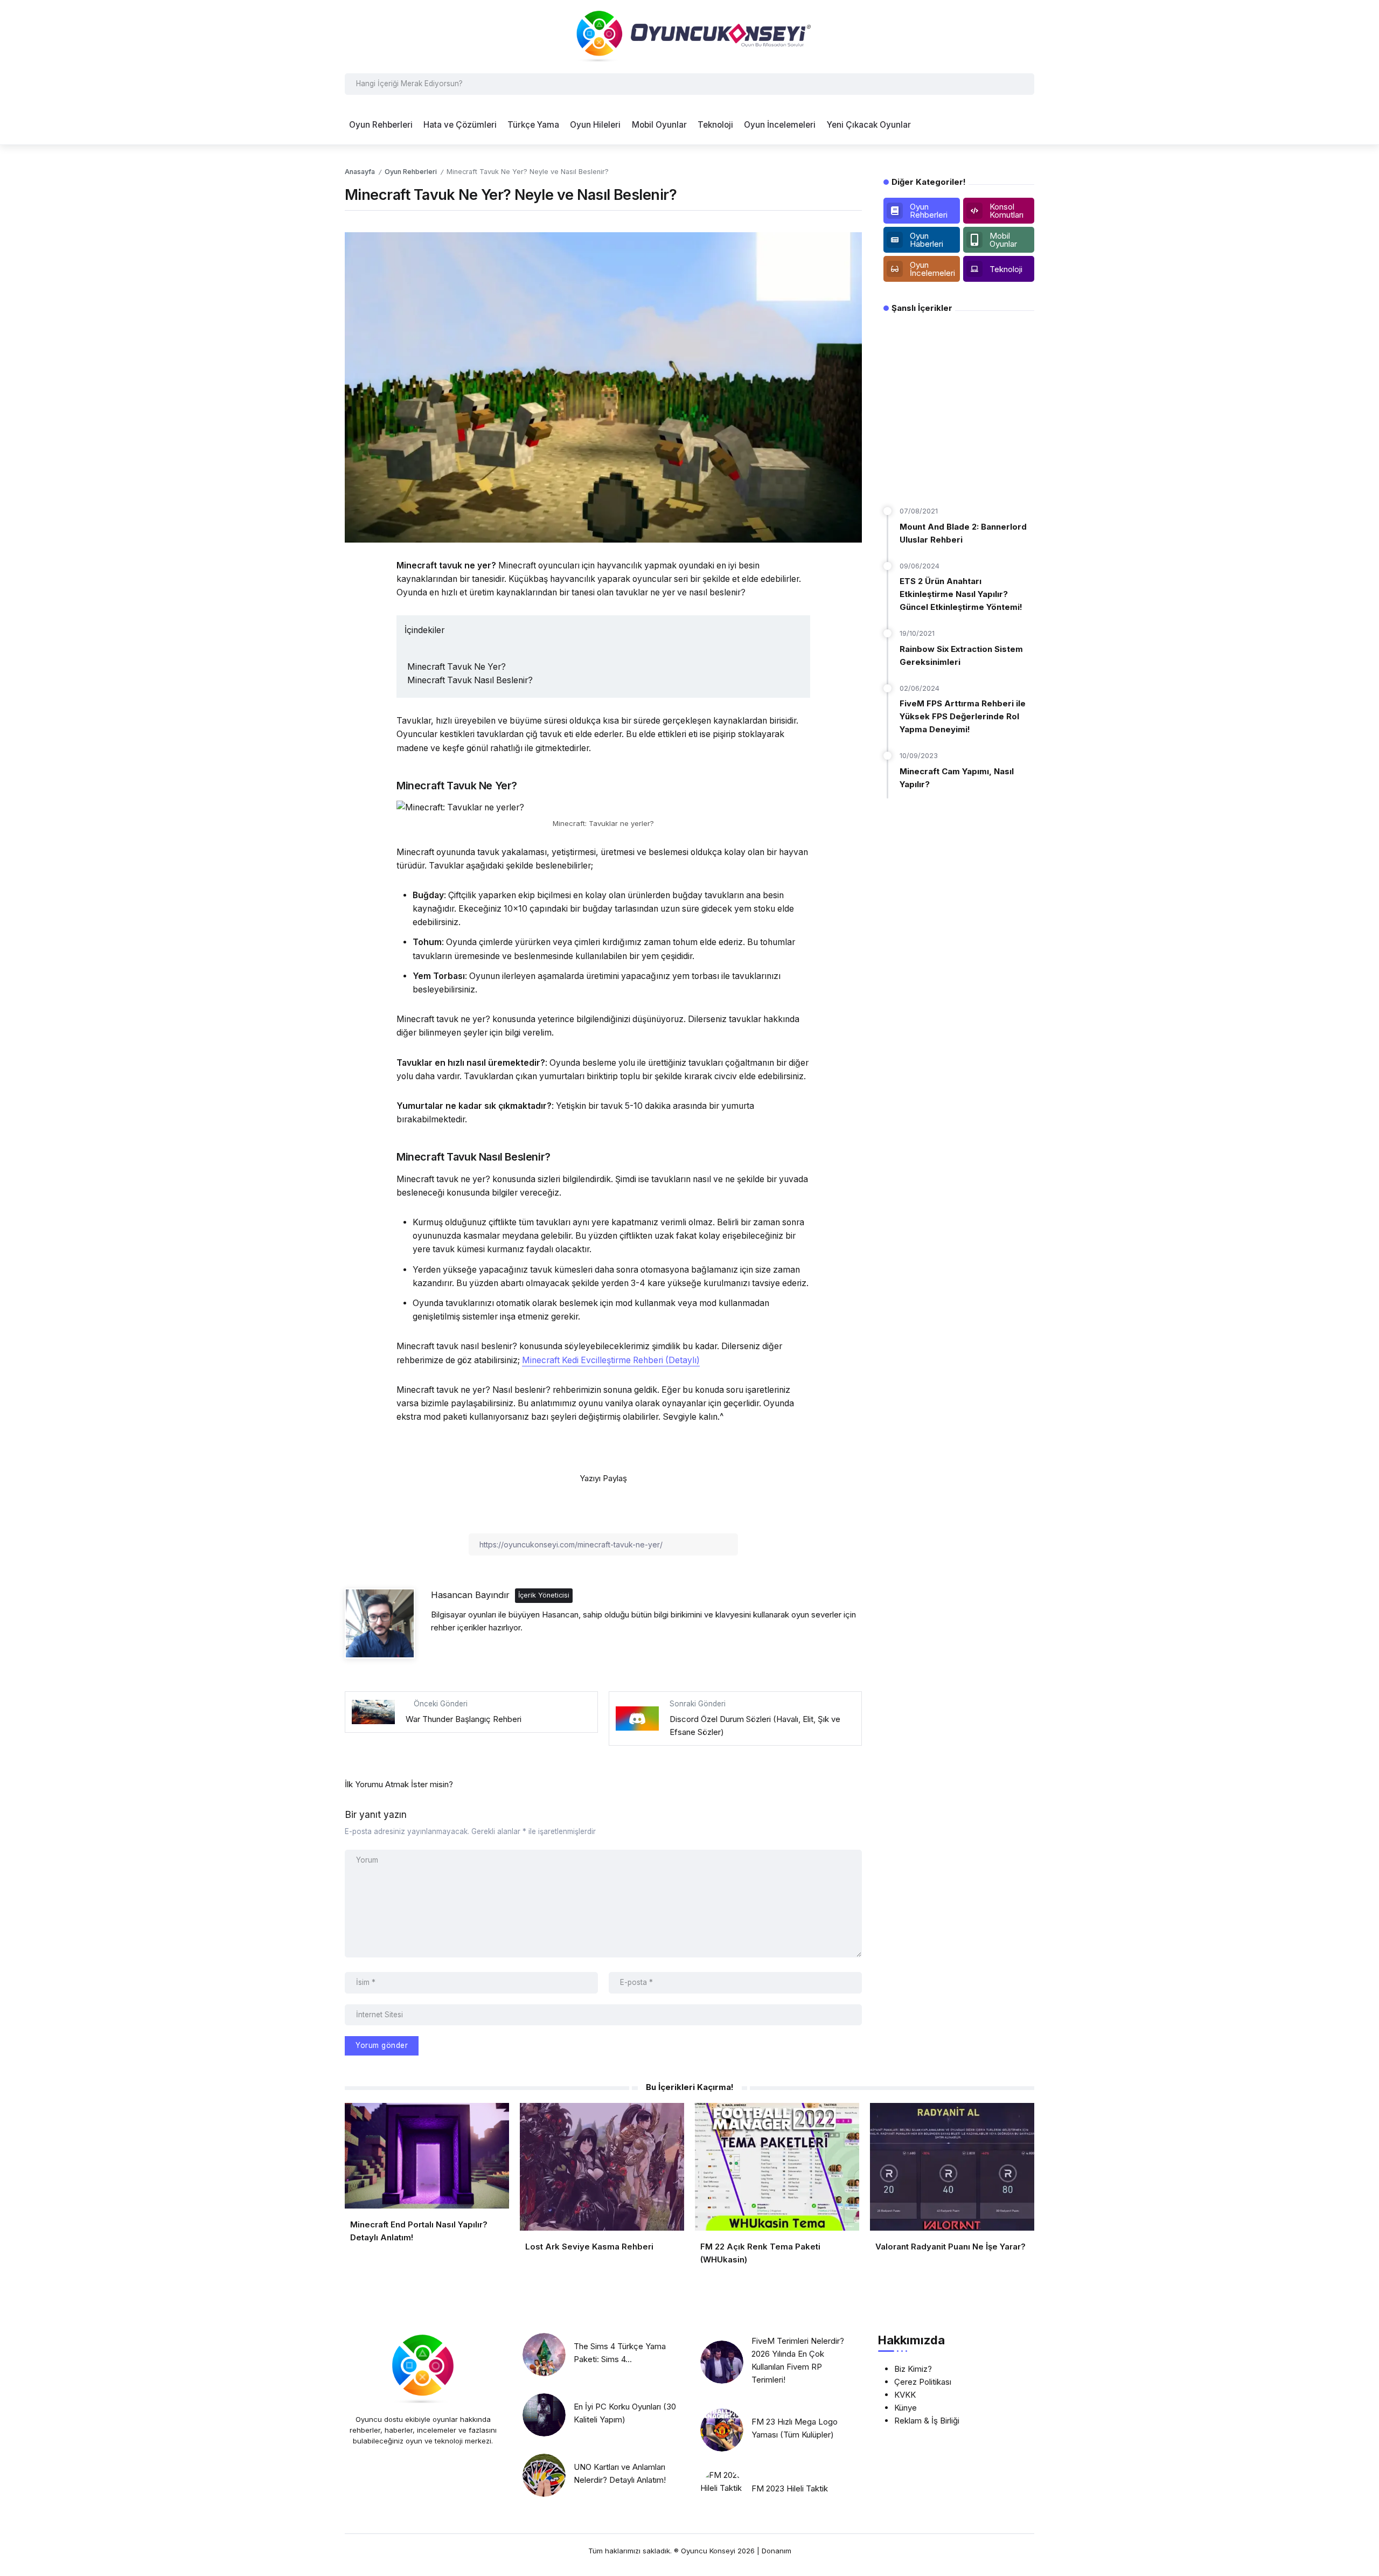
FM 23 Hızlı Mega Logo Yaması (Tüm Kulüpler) (795, 2428)
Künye (906, 2408)
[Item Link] (544, 2355)
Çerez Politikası (923, 2382)
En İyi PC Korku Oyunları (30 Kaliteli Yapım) (625, 2413)
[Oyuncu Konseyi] (689, 36)
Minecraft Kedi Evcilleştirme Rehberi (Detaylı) (611, 1360)
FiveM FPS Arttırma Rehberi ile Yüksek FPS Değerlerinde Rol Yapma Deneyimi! (963, 716)
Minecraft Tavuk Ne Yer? (457, 667)
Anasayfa (360, 172)
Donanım (776, 2551)
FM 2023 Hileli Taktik (790, 2488)
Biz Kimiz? (913, 2369)
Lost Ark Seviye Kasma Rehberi (589, 2247)
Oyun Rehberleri (411, 172)
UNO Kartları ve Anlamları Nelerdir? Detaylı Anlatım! (620, 2473)
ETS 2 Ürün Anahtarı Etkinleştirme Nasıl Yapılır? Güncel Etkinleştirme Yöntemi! (961, 594)
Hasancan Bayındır (470, 1595)
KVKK (905, 2395)
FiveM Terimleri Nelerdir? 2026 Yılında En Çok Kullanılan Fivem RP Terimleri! (798, 2360)
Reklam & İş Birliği (927, 2421)
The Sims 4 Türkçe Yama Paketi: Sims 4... (620, 2353)
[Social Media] (922, 211)
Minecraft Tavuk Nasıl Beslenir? (470, 680)
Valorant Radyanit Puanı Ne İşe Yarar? (950, 2247)
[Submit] (1024, 84)
